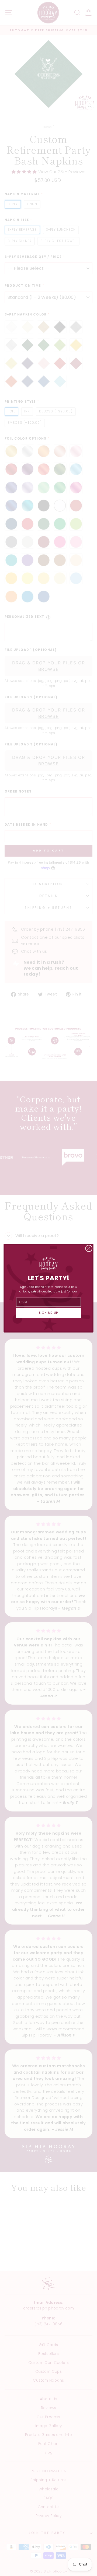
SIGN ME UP (49, 1313)
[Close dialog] (89, 1248)
